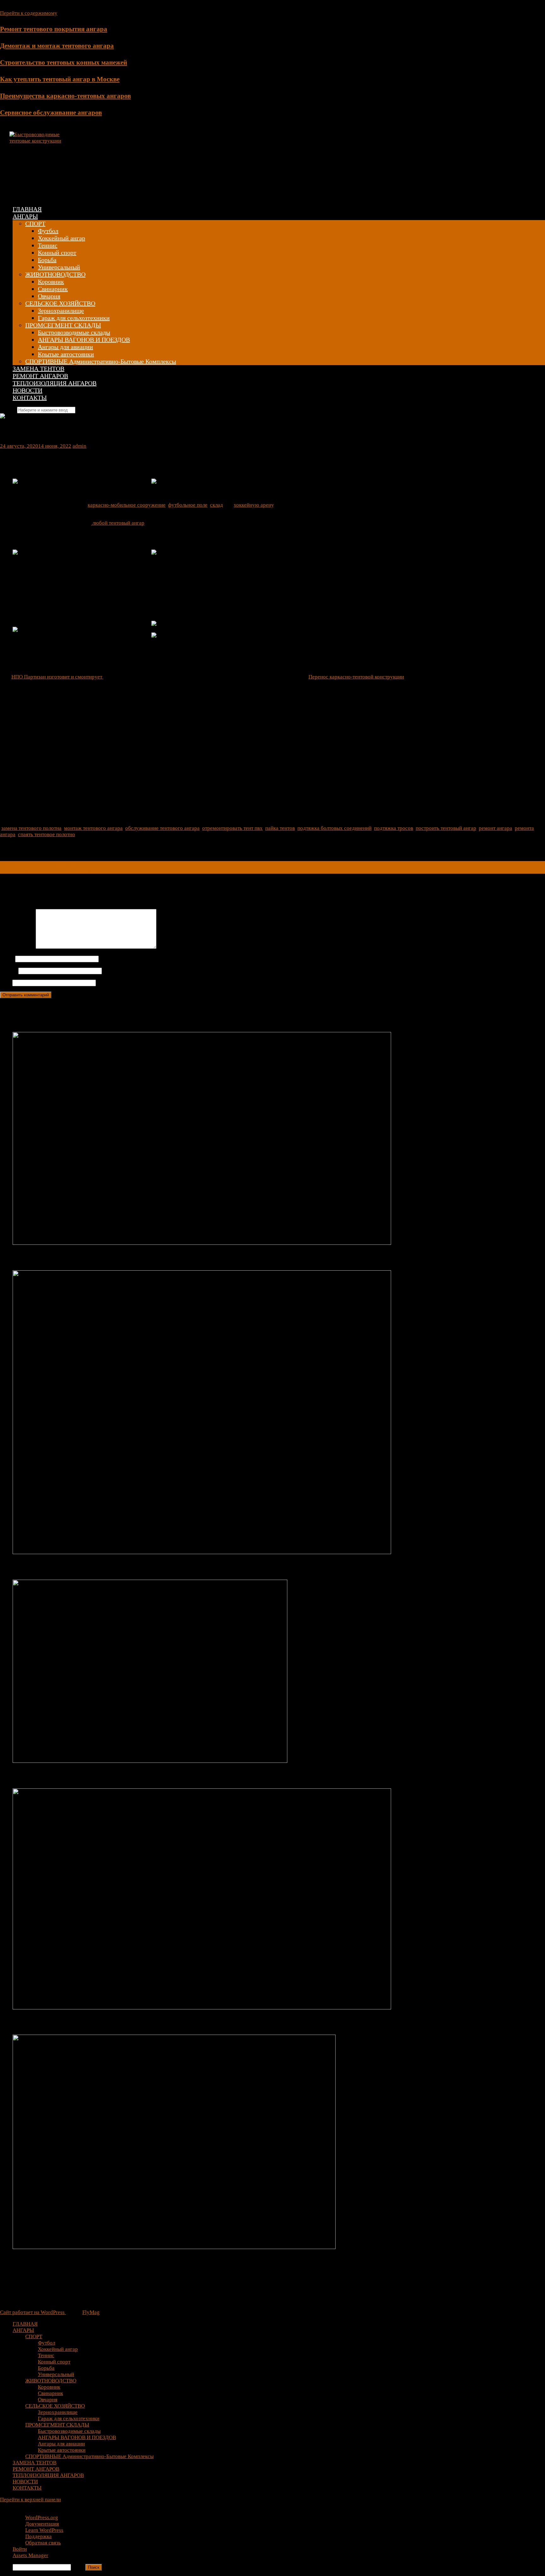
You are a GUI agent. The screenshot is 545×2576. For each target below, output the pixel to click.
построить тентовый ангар (446, 828)
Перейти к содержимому (29, 13)
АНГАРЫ (25, 216)
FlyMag (91, 2312)
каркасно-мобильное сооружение (127, 505)
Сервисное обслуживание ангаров (51, 113)
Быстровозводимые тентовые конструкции (132, 160)
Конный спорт (57, 253)
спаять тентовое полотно (47, 834)
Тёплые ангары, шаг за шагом (38, 864)
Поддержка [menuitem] (38, 2536)
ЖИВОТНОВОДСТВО (55, 274)
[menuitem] (279, 2511)
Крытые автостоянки (66, 354)
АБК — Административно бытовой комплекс (55, 870)
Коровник (51, 282)
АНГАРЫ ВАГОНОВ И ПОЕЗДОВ (84, 340)
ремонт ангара (495, 828)
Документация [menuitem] (42, 2524)
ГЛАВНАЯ (27, 209)
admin (79, 446)
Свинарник (53, 289)
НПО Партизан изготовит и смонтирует (57, 677)
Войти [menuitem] (20, 2549)
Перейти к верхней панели (30, 2500)
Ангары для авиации (65, 347)
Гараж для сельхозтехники (74, 318)
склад (217, 505)
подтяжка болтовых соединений (334, 828)
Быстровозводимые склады (74, 332)
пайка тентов (280, 828)
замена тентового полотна (31, 828)
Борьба (47, 260)
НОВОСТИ (27, 390)
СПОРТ (35, 224)
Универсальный (59, 267)
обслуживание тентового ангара (162, 828)
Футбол (48, 231)
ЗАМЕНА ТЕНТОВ (38, 369)
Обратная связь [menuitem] (43, 2543)
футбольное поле (188, 505)
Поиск (78, 2567)
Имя (7, 959)
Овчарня (49, 296)
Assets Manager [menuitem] (30, 2555)
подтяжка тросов (394, 828)
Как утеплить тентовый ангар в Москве (60, 79)
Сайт (6, 983)
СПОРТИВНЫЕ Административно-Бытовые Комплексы (101, 361)
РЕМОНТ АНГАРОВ (40, 376)
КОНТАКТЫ (30, 398)
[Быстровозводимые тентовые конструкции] (38, 141)
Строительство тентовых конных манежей (64, 62)
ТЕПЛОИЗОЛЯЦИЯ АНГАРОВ (55, 383)
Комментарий (18, 947)
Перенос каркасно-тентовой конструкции (356, 677)
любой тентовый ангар (118, 523)
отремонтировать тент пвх (232, 828)
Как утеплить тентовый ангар (59, 1567)
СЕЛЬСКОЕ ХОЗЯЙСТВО (60, 303)
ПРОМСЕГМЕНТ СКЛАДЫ (63, 325)
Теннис (48, 245)
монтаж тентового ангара (93, 828)
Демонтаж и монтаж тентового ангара (57, 46)
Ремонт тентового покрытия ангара (54, 29)
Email (9, 971)
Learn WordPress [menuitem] (44, 2530)
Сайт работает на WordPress (33, 2312)
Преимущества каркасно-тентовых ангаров (65, 96)
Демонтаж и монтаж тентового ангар (72, 1258)
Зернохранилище (61, 311)
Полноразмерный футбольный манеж (74, 2023)
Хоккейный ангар (62, 238)
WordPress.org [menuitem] (42, 2518)
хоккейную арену (254, 505)
